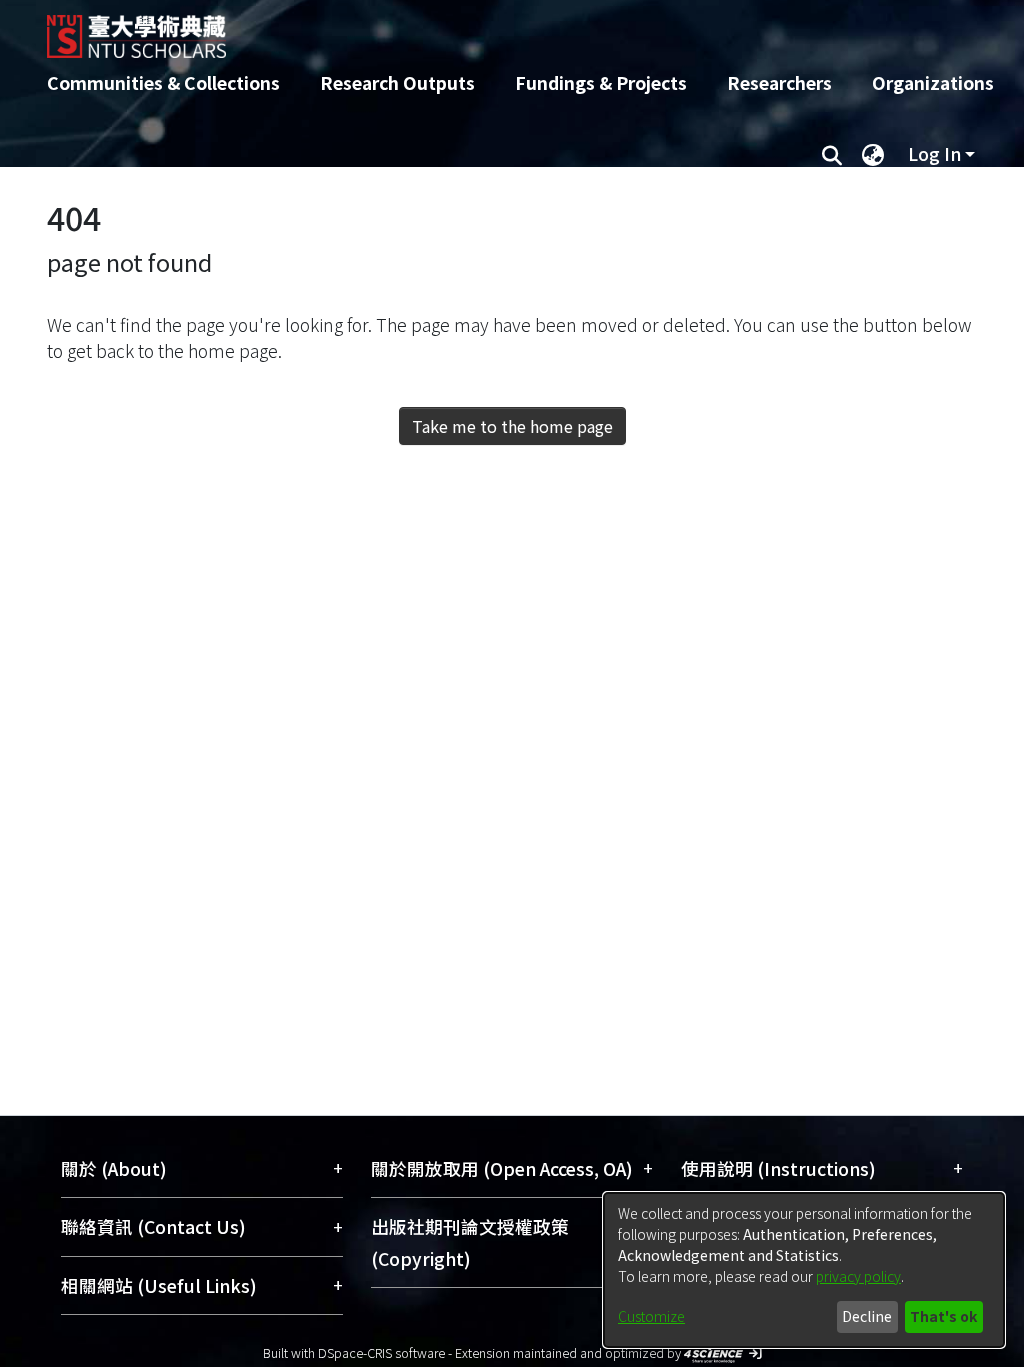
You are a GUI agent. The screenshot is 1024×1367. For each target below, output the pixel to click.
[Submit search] (831, 154)
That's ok (943, 1316)
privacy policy (858, 1276)
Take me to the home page (512, 426)
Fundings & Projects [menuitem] (601, 82)
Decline (867, 1316)
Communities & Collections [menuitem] (163, 82)
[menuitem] (873, 154)
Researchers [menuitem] (779, 82)
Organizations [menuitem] (933, 82)
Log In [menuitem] (934, 153)
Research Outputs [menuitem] (397, 82)
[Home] (494, 29)
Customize (651, 1316)
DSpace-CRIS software (381, 1352)
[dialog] (804, 1270)
